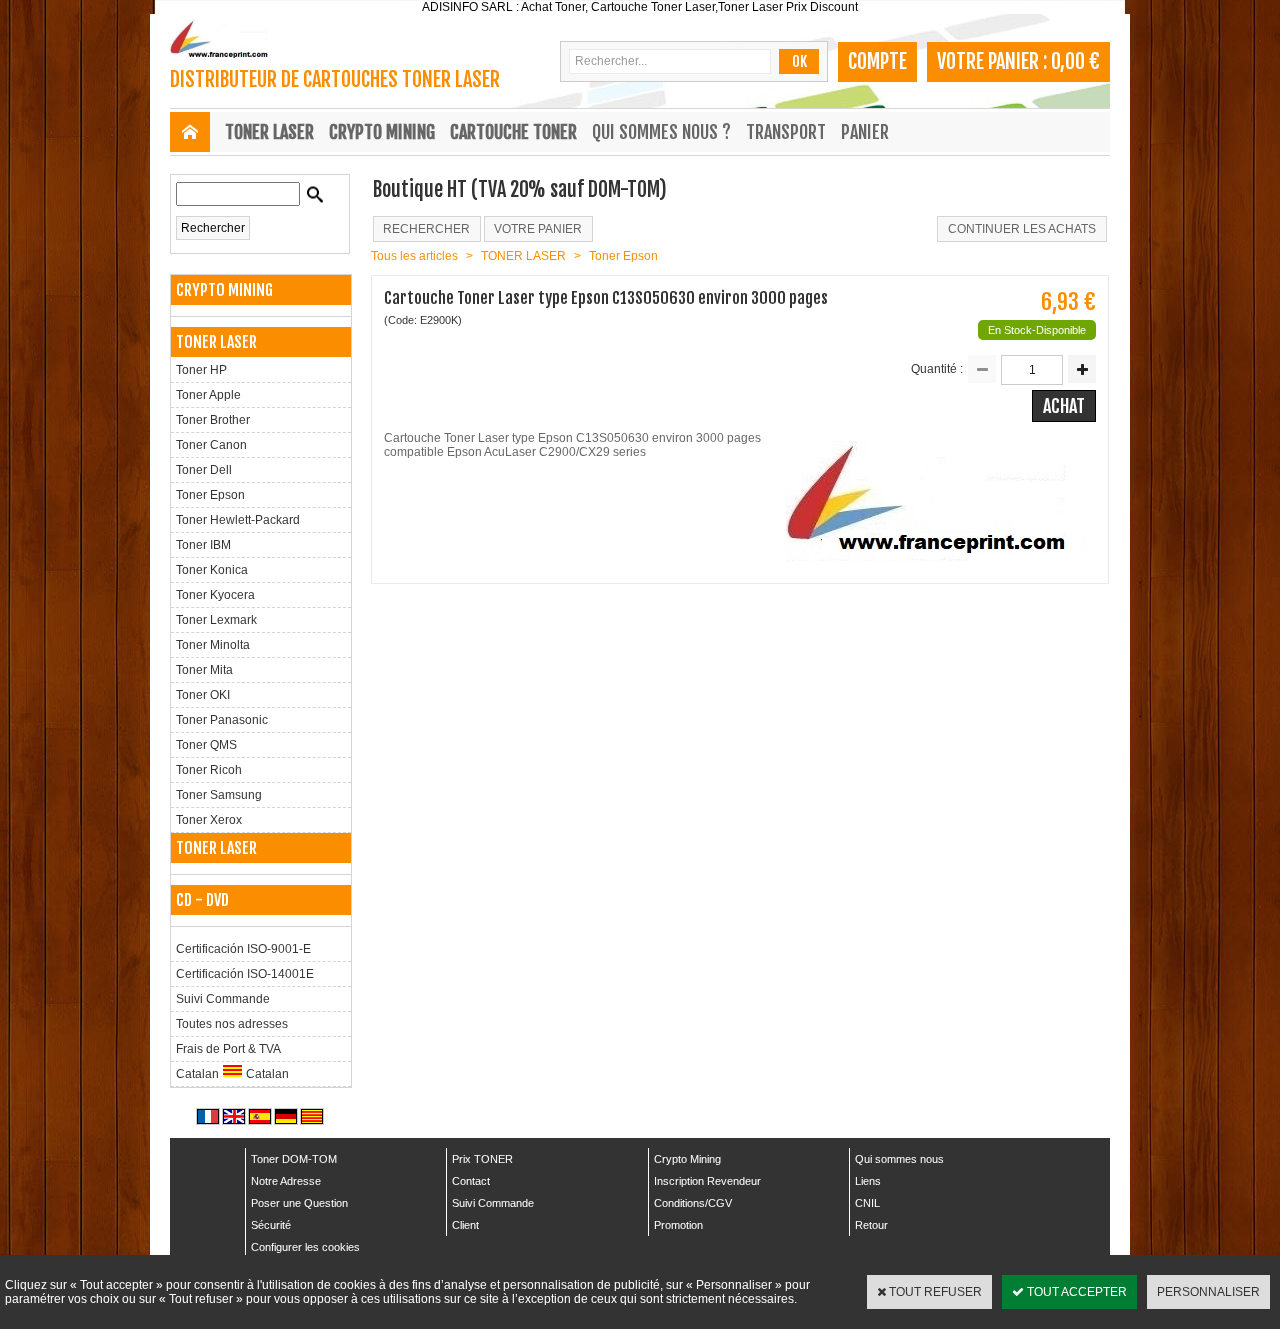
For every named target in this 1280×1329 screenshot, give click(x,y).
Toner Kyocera (215, 595)
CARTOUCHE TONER (513, 132)
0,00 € (1075, 61)
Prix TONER (482, 1159)
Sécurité (271, 1225)
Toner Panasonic (222, 720)
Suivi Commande (223, 999)
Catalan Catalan (232, 1074)
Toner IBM (203, 545)
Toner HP (201, 370)
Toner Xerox (209, 820)
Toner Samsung (219, 795)
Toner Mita (204, 670)
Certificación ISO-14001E (245, 974)
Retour (871, 1225)
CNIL (867, 1203)
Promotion (678, 1225)
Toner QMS (206, 745)
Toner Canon (211, 445)
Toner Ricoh (209, 770)
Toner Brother (213, 420)
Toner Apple (208, 395)
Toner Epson (210, 495)
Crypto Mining (687, 1159)
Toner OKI (203, 695)
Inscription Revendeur (707, 1181)
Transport (786, 132)
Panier (865, 132)
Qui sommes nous (899, 1159)
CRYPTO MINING (382, 132)
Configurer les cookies (305, 1247)
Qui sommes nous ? (661, 132)
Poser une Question (299, 1203)
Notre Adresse (286, 1181)
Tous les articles (414, 256)
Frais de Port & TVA (228, 1049)
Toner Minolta (213, 645)
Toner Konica (212, 570)
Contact (471, 1181)
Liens (868, 1181)
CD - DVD (202, 900)
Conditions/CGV (693, 1203)
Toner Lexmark (216, 620)
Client (465, 1225)
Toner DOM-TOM (294, 1159)
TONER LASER (269, 132)
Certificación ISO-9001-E (243, 949)
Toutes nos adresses (232, 1024)
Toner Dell (204, 470)
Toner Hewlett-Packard (238, 520)
